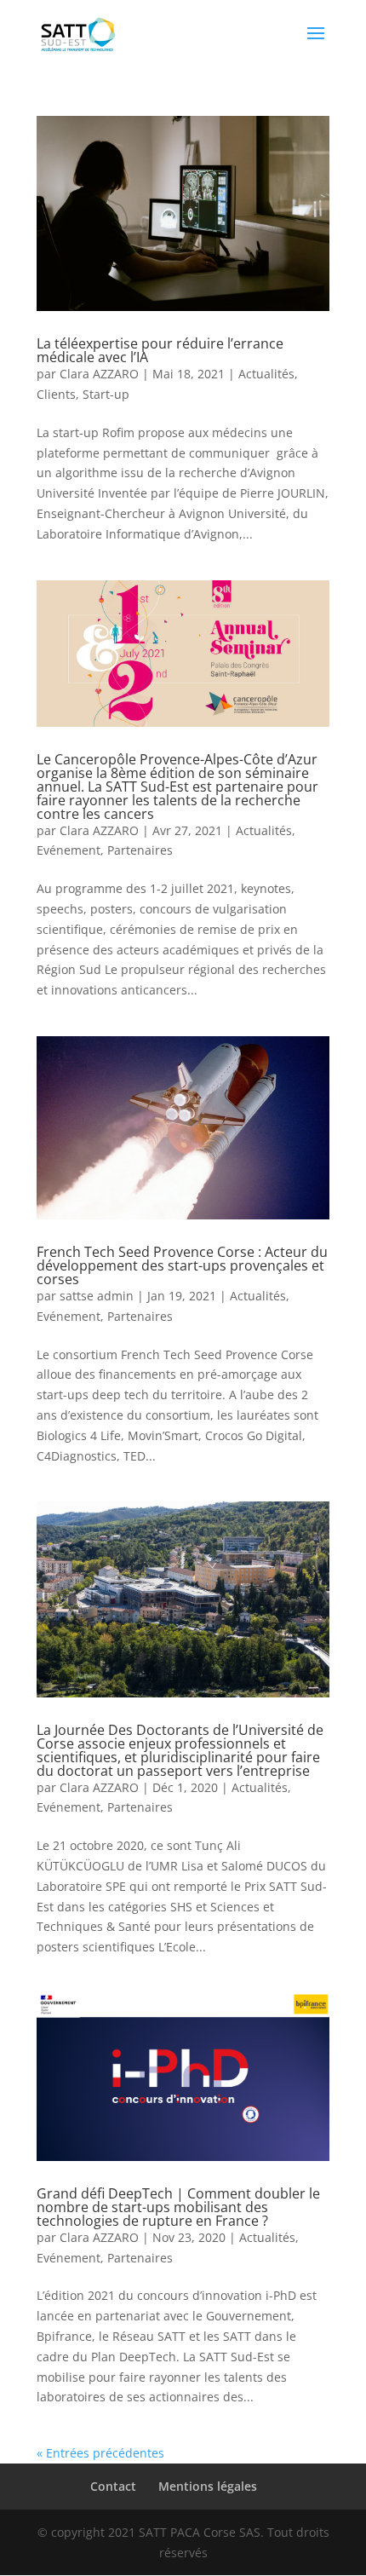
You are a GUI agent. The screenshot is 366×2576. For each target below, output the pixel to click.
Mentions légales (208, 2486)
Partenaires (140, 850)
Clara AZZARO (99, 374)
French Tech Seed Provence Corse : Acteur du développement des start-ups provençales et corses (182, 1265)
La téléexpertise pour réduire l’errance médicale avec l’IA (160, 350)
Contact (113, 2486)
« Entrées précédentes (100, 2453)
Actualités (266, 374)
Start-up (106, 394)
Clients (56, 394)
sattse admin (97, 1296)
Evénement (69, 850)
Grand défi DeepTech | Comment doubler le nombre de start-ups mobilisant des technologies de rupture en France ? (178, 2207)
